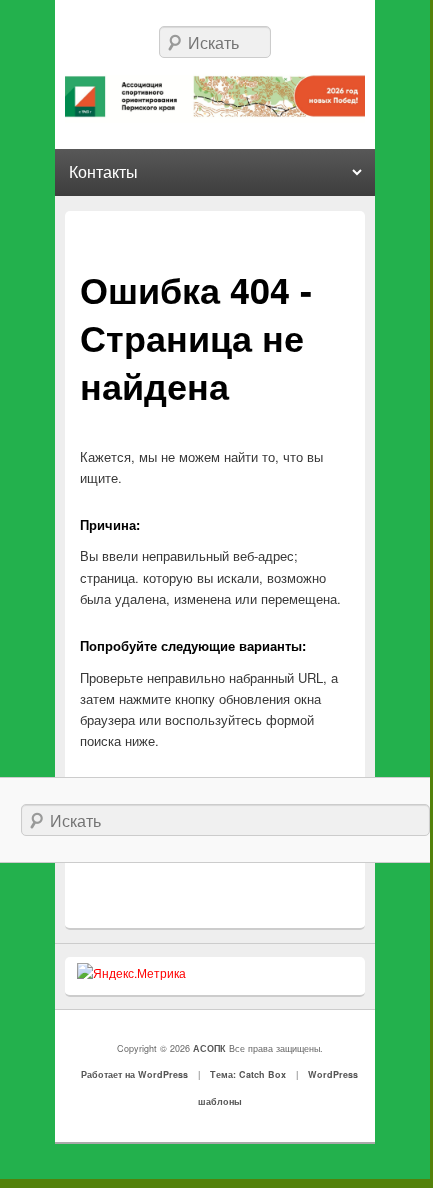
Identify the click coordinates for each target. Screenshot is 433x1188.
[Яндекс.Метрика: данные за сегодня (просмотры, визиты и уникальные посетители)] (131, 973)
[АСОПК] (215, 96)
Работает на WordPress (134, 1074)
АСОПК (211, 1048)
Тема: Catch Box (248, 1074)
